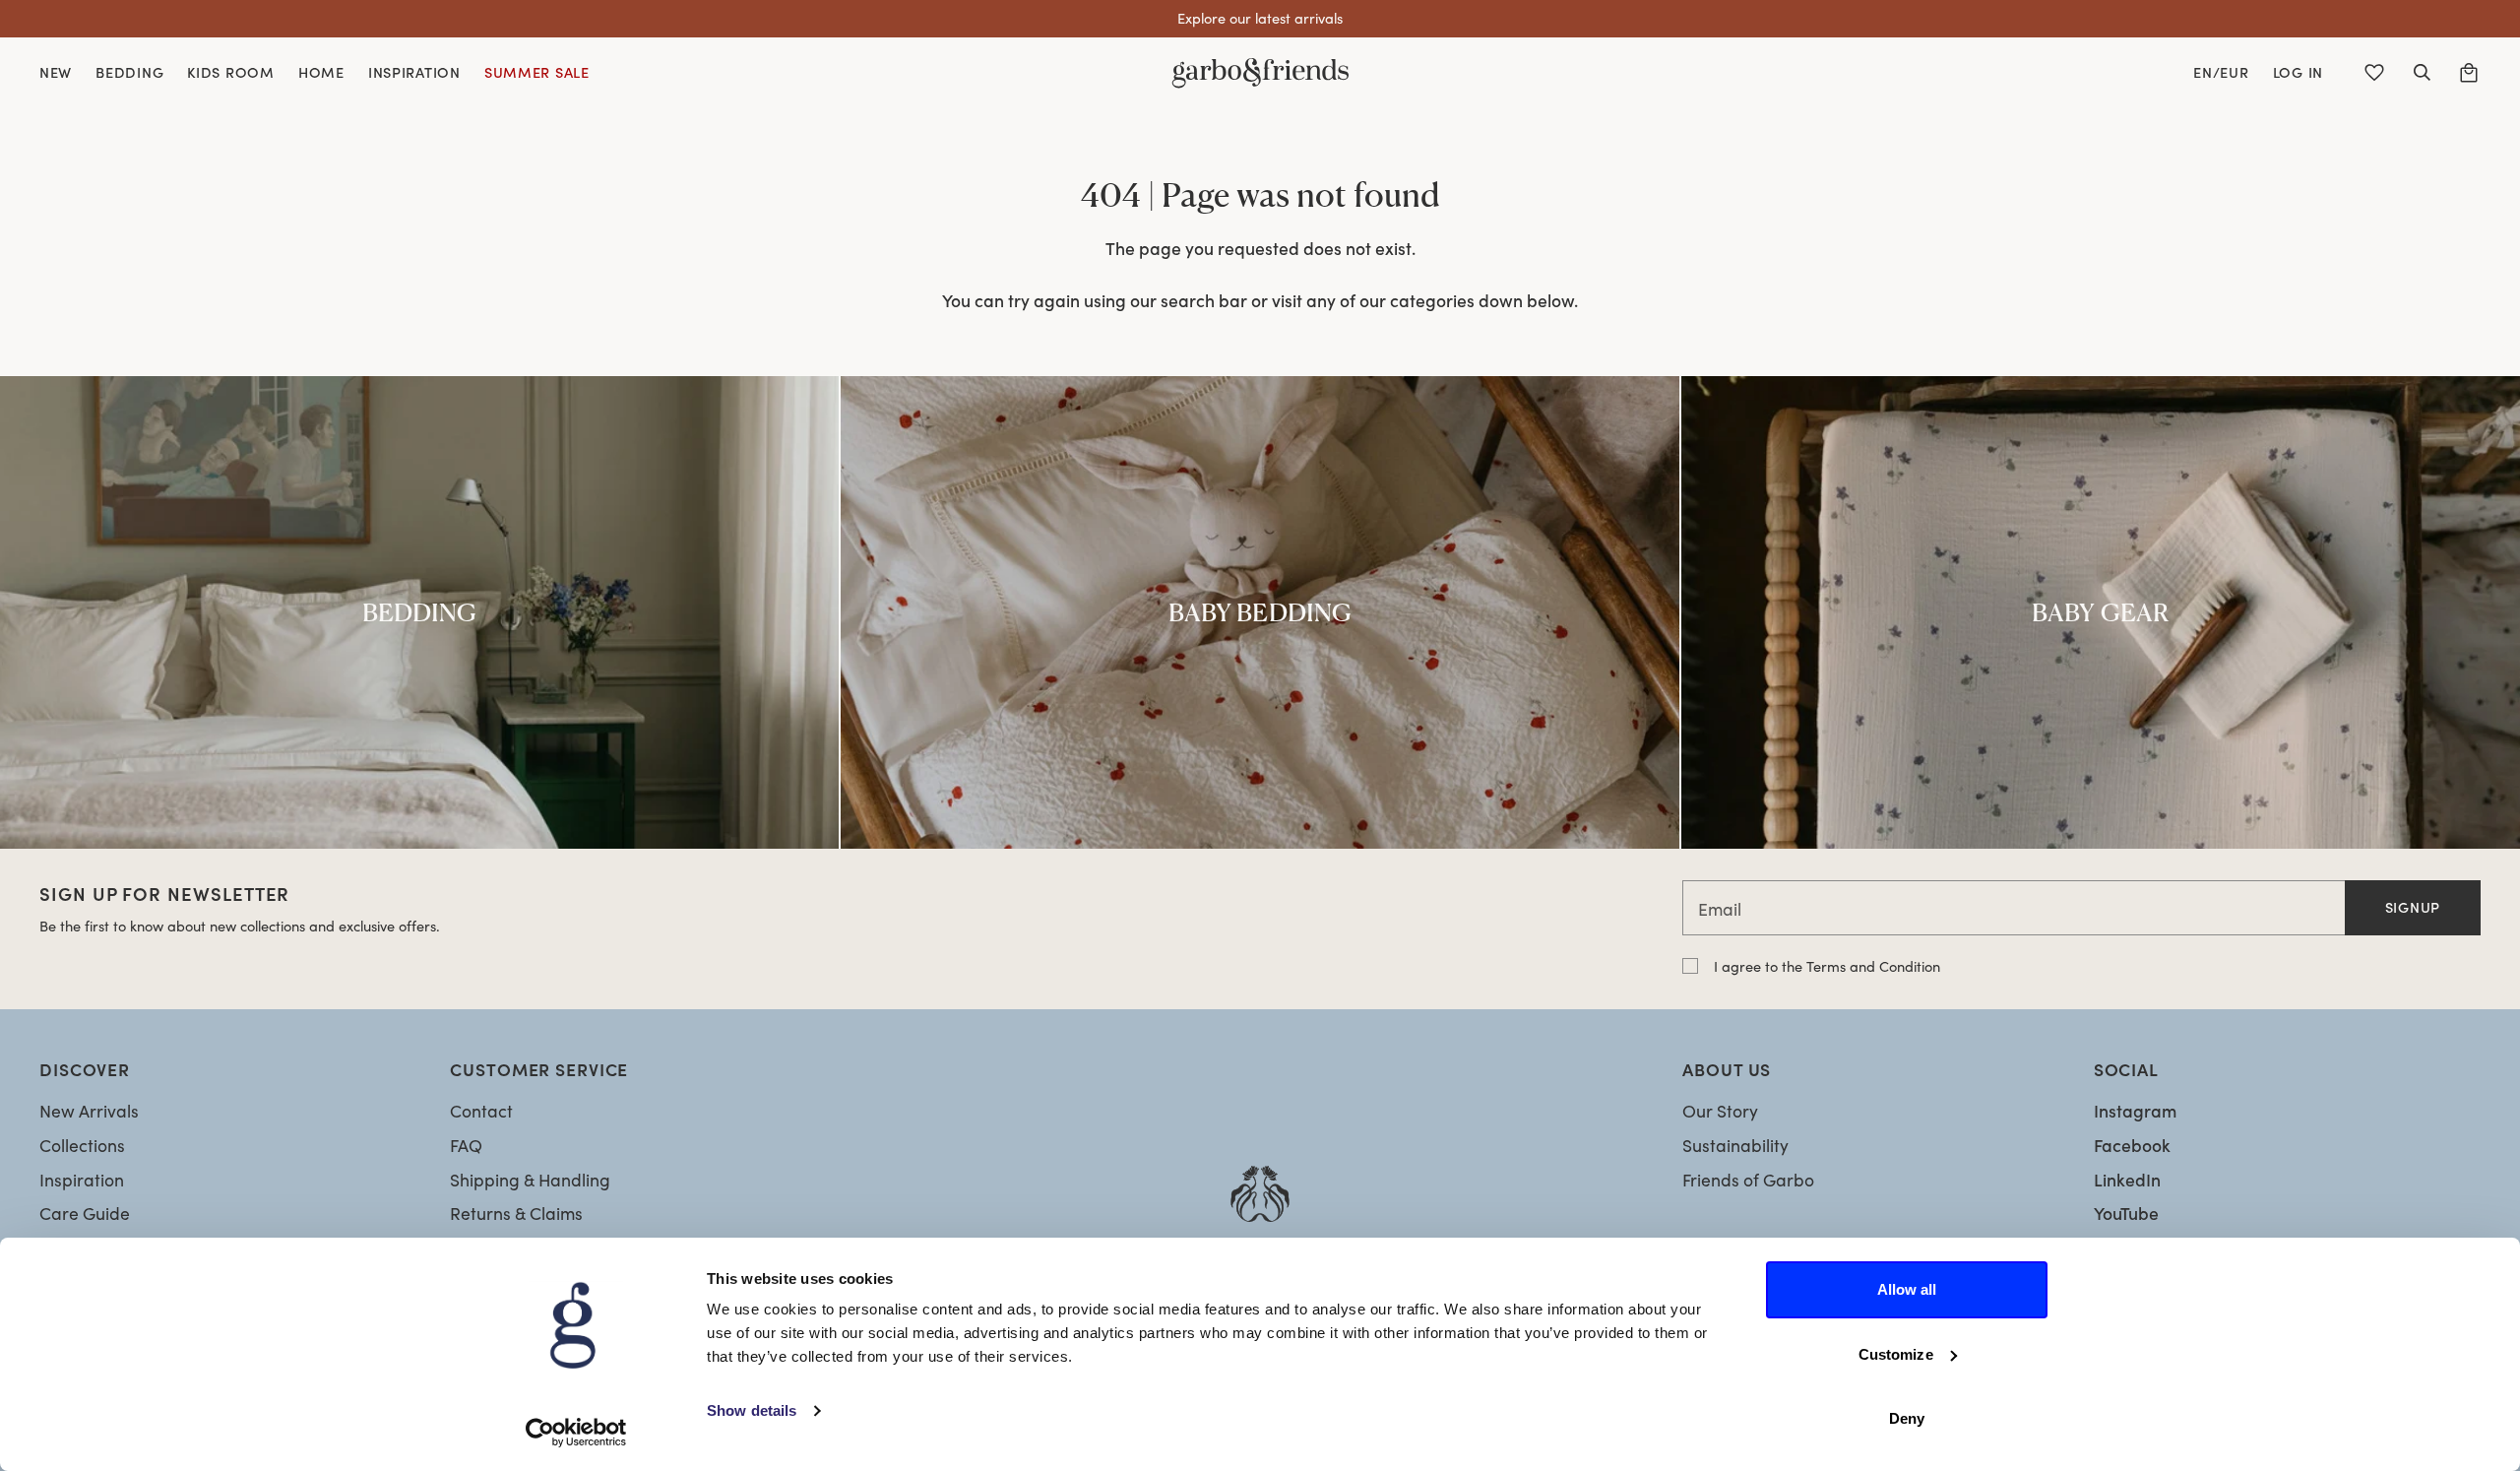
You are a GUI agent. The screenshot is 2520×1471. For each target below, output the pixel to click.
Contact (481, 1111)
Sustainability (1735, 1145)
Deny (1907, 1418)
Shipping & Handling (530, 1180)
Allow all (1907, 1289)
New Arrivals (89, 1111)
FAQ (466, 1145)
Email (1720, 909)
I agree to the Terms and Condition (1827, 966)
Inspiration (82, 1180)
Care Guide (85, 1213)
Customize (1896, 1354)
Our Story (1720, 1111)
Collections (82, 1145)
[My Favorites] (2374, 73)
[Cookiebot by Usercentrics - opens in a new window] (576, 1433)
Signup (2413, 907)
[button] (2422, 73)
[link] (419, 612)
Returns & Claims (516, 1213)
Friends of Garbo (1748, 1180)
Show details (752, 1410)
